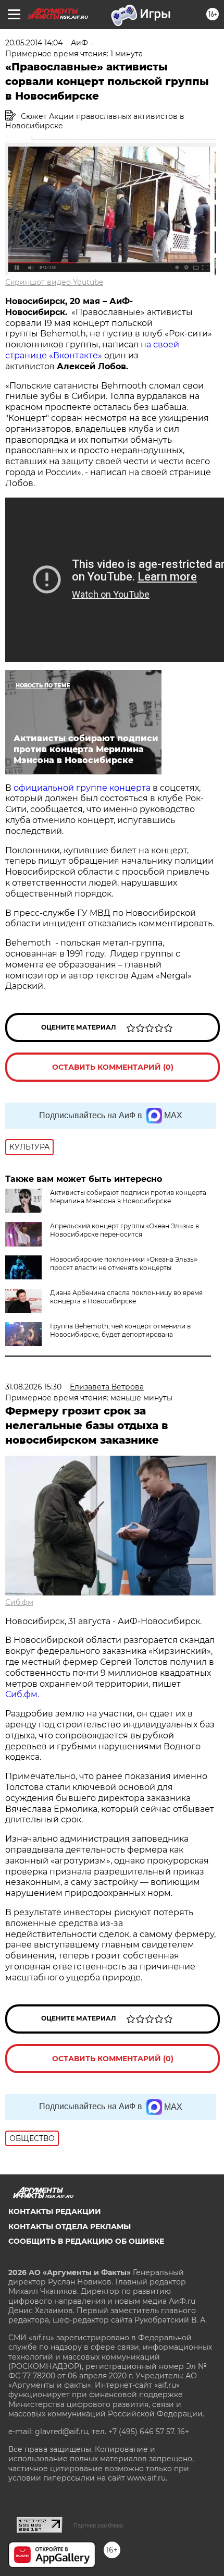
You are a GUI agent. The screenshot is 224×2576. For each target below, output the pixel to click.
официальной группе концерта (82, 788)
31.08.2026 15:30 (33, 1387)
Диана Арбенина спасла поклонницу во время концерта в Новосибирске (126, 1297)
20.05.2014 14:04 (34, 43)
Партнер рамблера (98, 2525)
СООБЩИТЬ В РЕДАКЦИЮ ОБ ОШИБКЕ (86, 2241)
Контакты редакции (55, 2211)
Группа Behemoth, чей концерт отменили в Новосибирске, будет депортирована (120, 1330)
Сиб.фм (19, 1602)
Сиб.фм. (22, 1694)
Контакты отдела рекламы (70, 2227)
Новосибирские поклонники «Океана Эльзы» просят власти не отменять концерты (124, 1263)
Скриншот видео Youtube (54, 282)
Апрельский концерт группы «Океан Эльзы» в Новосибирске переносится (125, 1230)
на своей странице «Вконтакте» (92, 350)
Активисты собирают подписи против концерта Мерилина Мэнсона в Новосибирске (128, 1197)
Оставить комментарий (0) (113, 1067)
